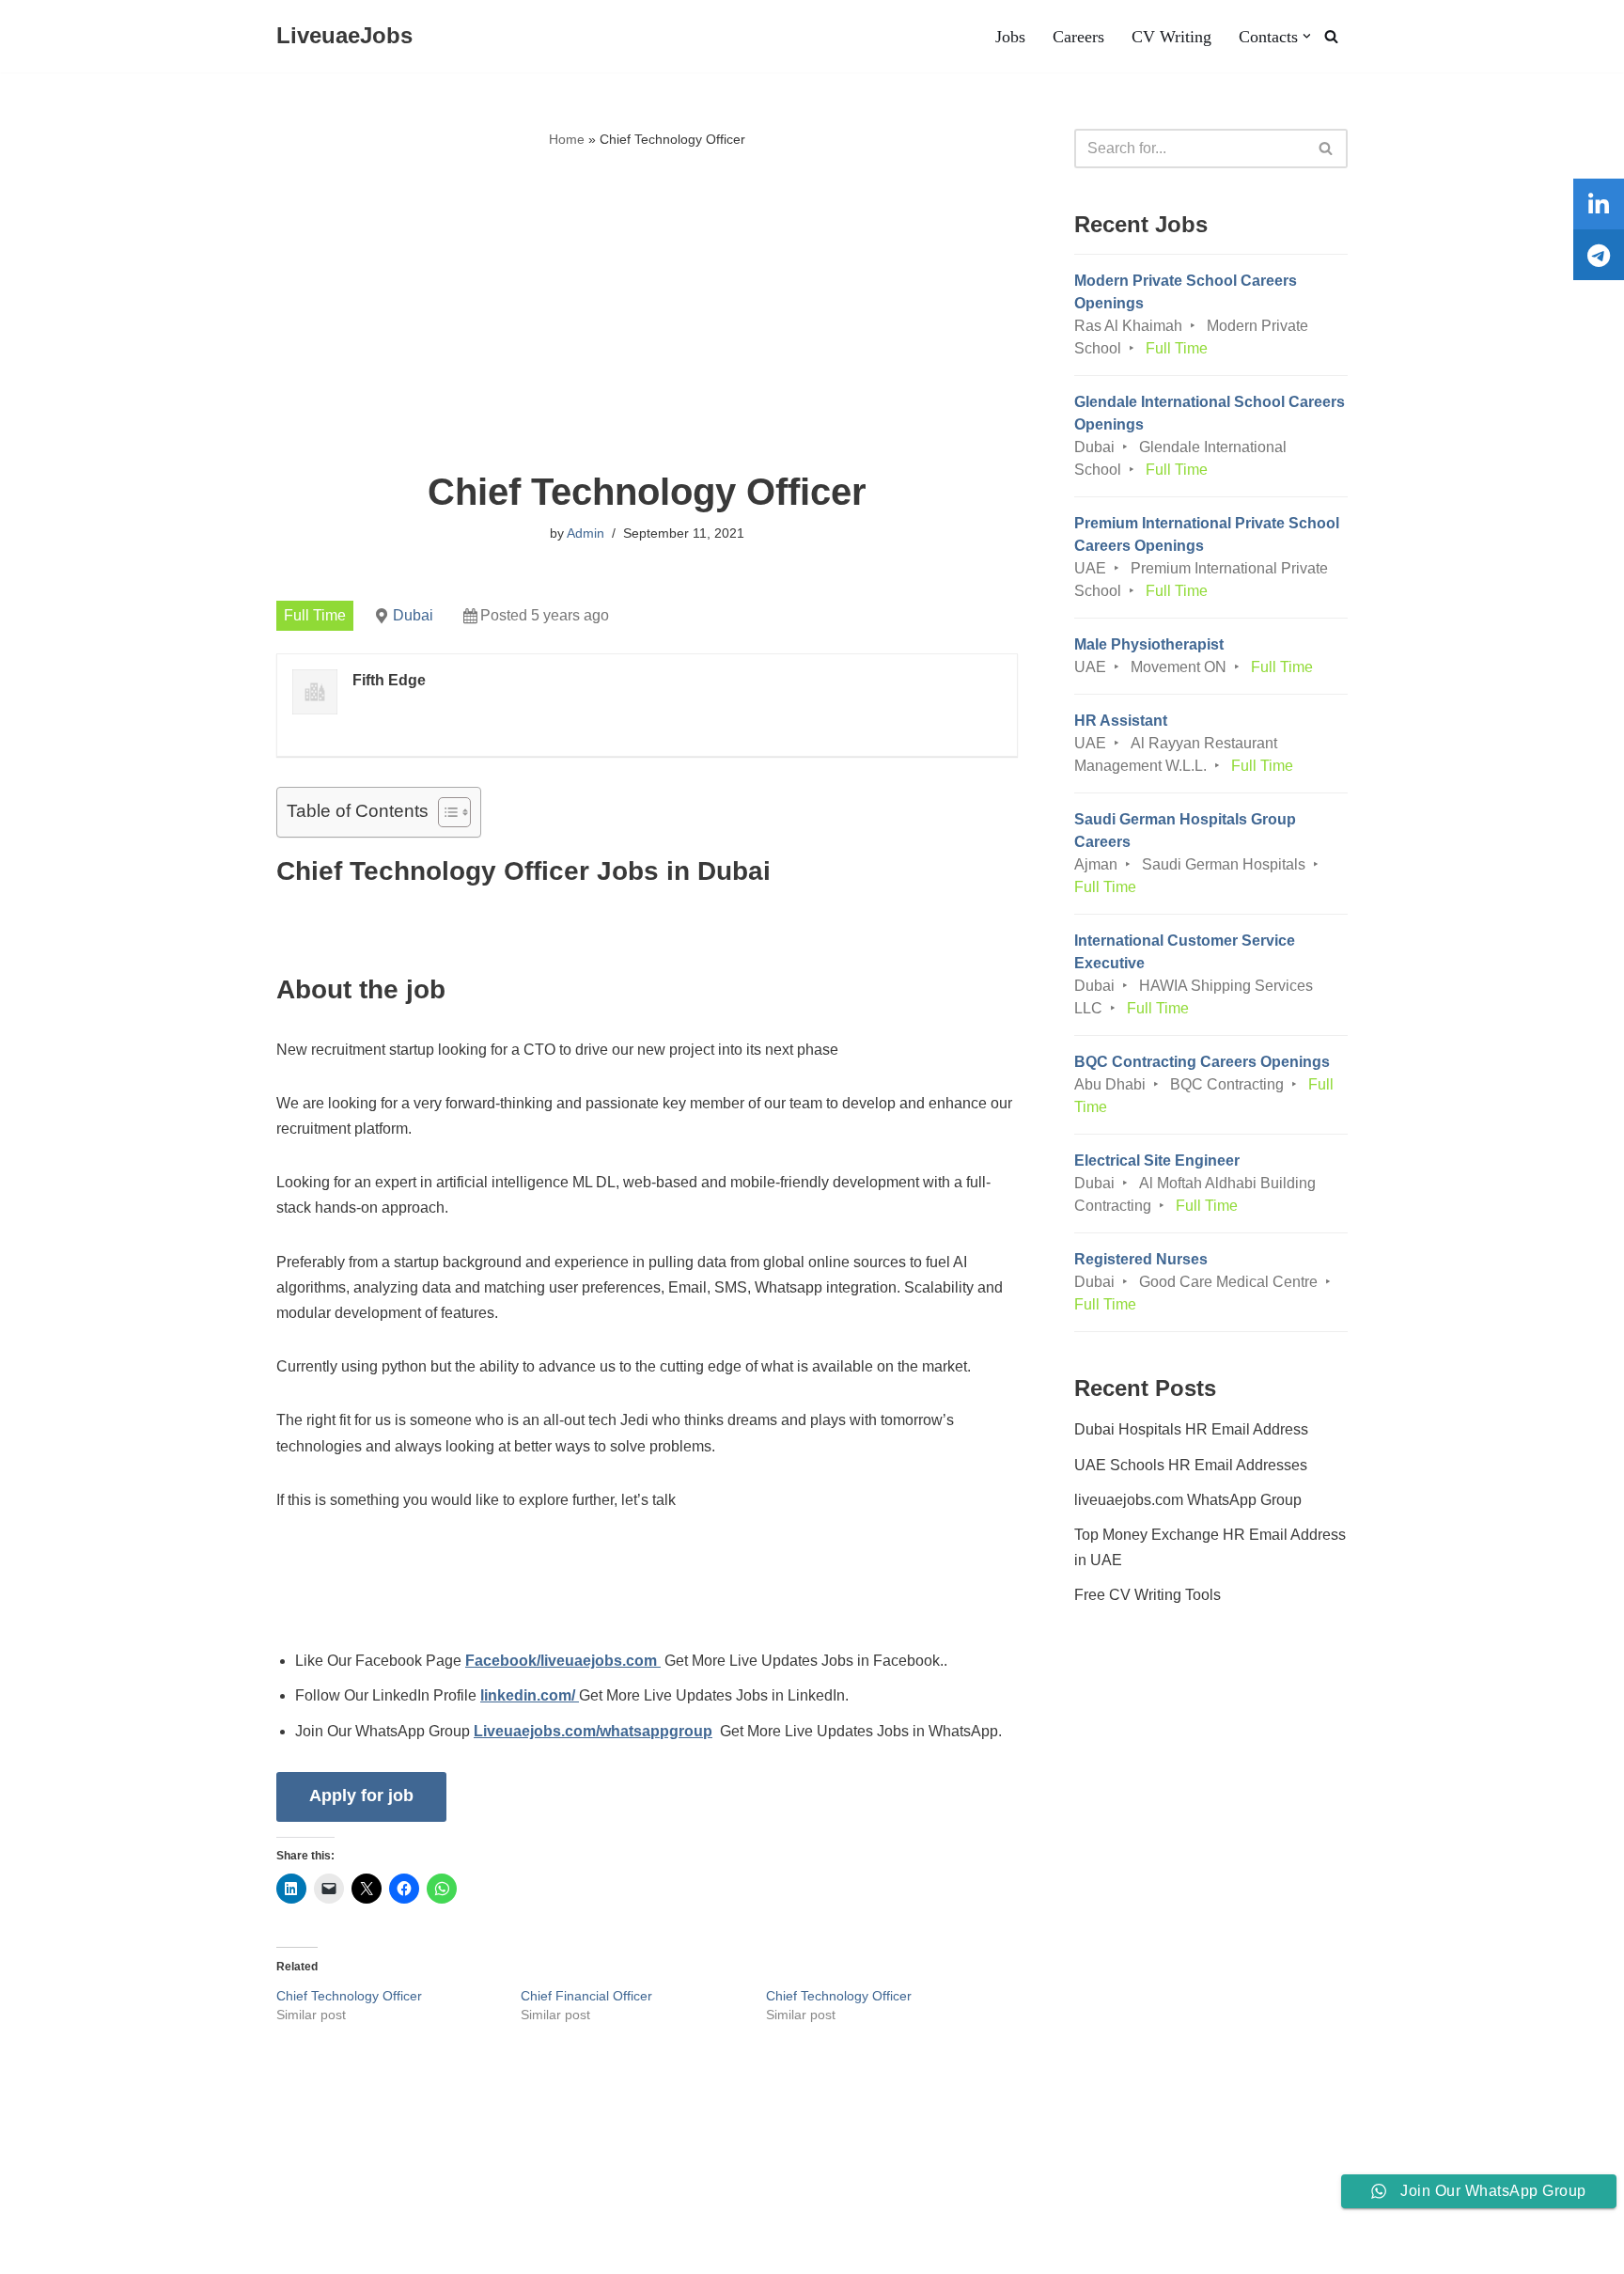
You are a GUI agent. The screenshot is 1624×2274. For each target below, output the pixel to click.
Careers (1078, 37)
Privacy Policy (271, 2202)
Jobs (1010, 37)
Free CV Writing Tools (1148, 1595)
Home (567, 139)
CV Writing (1171, 37)
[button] (1307, 36)
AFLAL (245, 2249)
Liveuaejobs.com (71, 2249)
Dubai (413, 615)
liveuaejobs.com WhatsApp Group (1188, 1500)
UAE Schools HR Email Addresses (1191, 1465)
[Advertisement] (647, 311)
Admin (586, 533)
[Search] (1331, 36)
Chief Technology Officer (349, 1996)
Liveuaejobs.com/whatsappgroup (593, 1731)
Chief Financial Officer (586, 1996)
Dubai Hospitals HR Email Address (1191, 1429)
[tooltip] (1599, 204)
